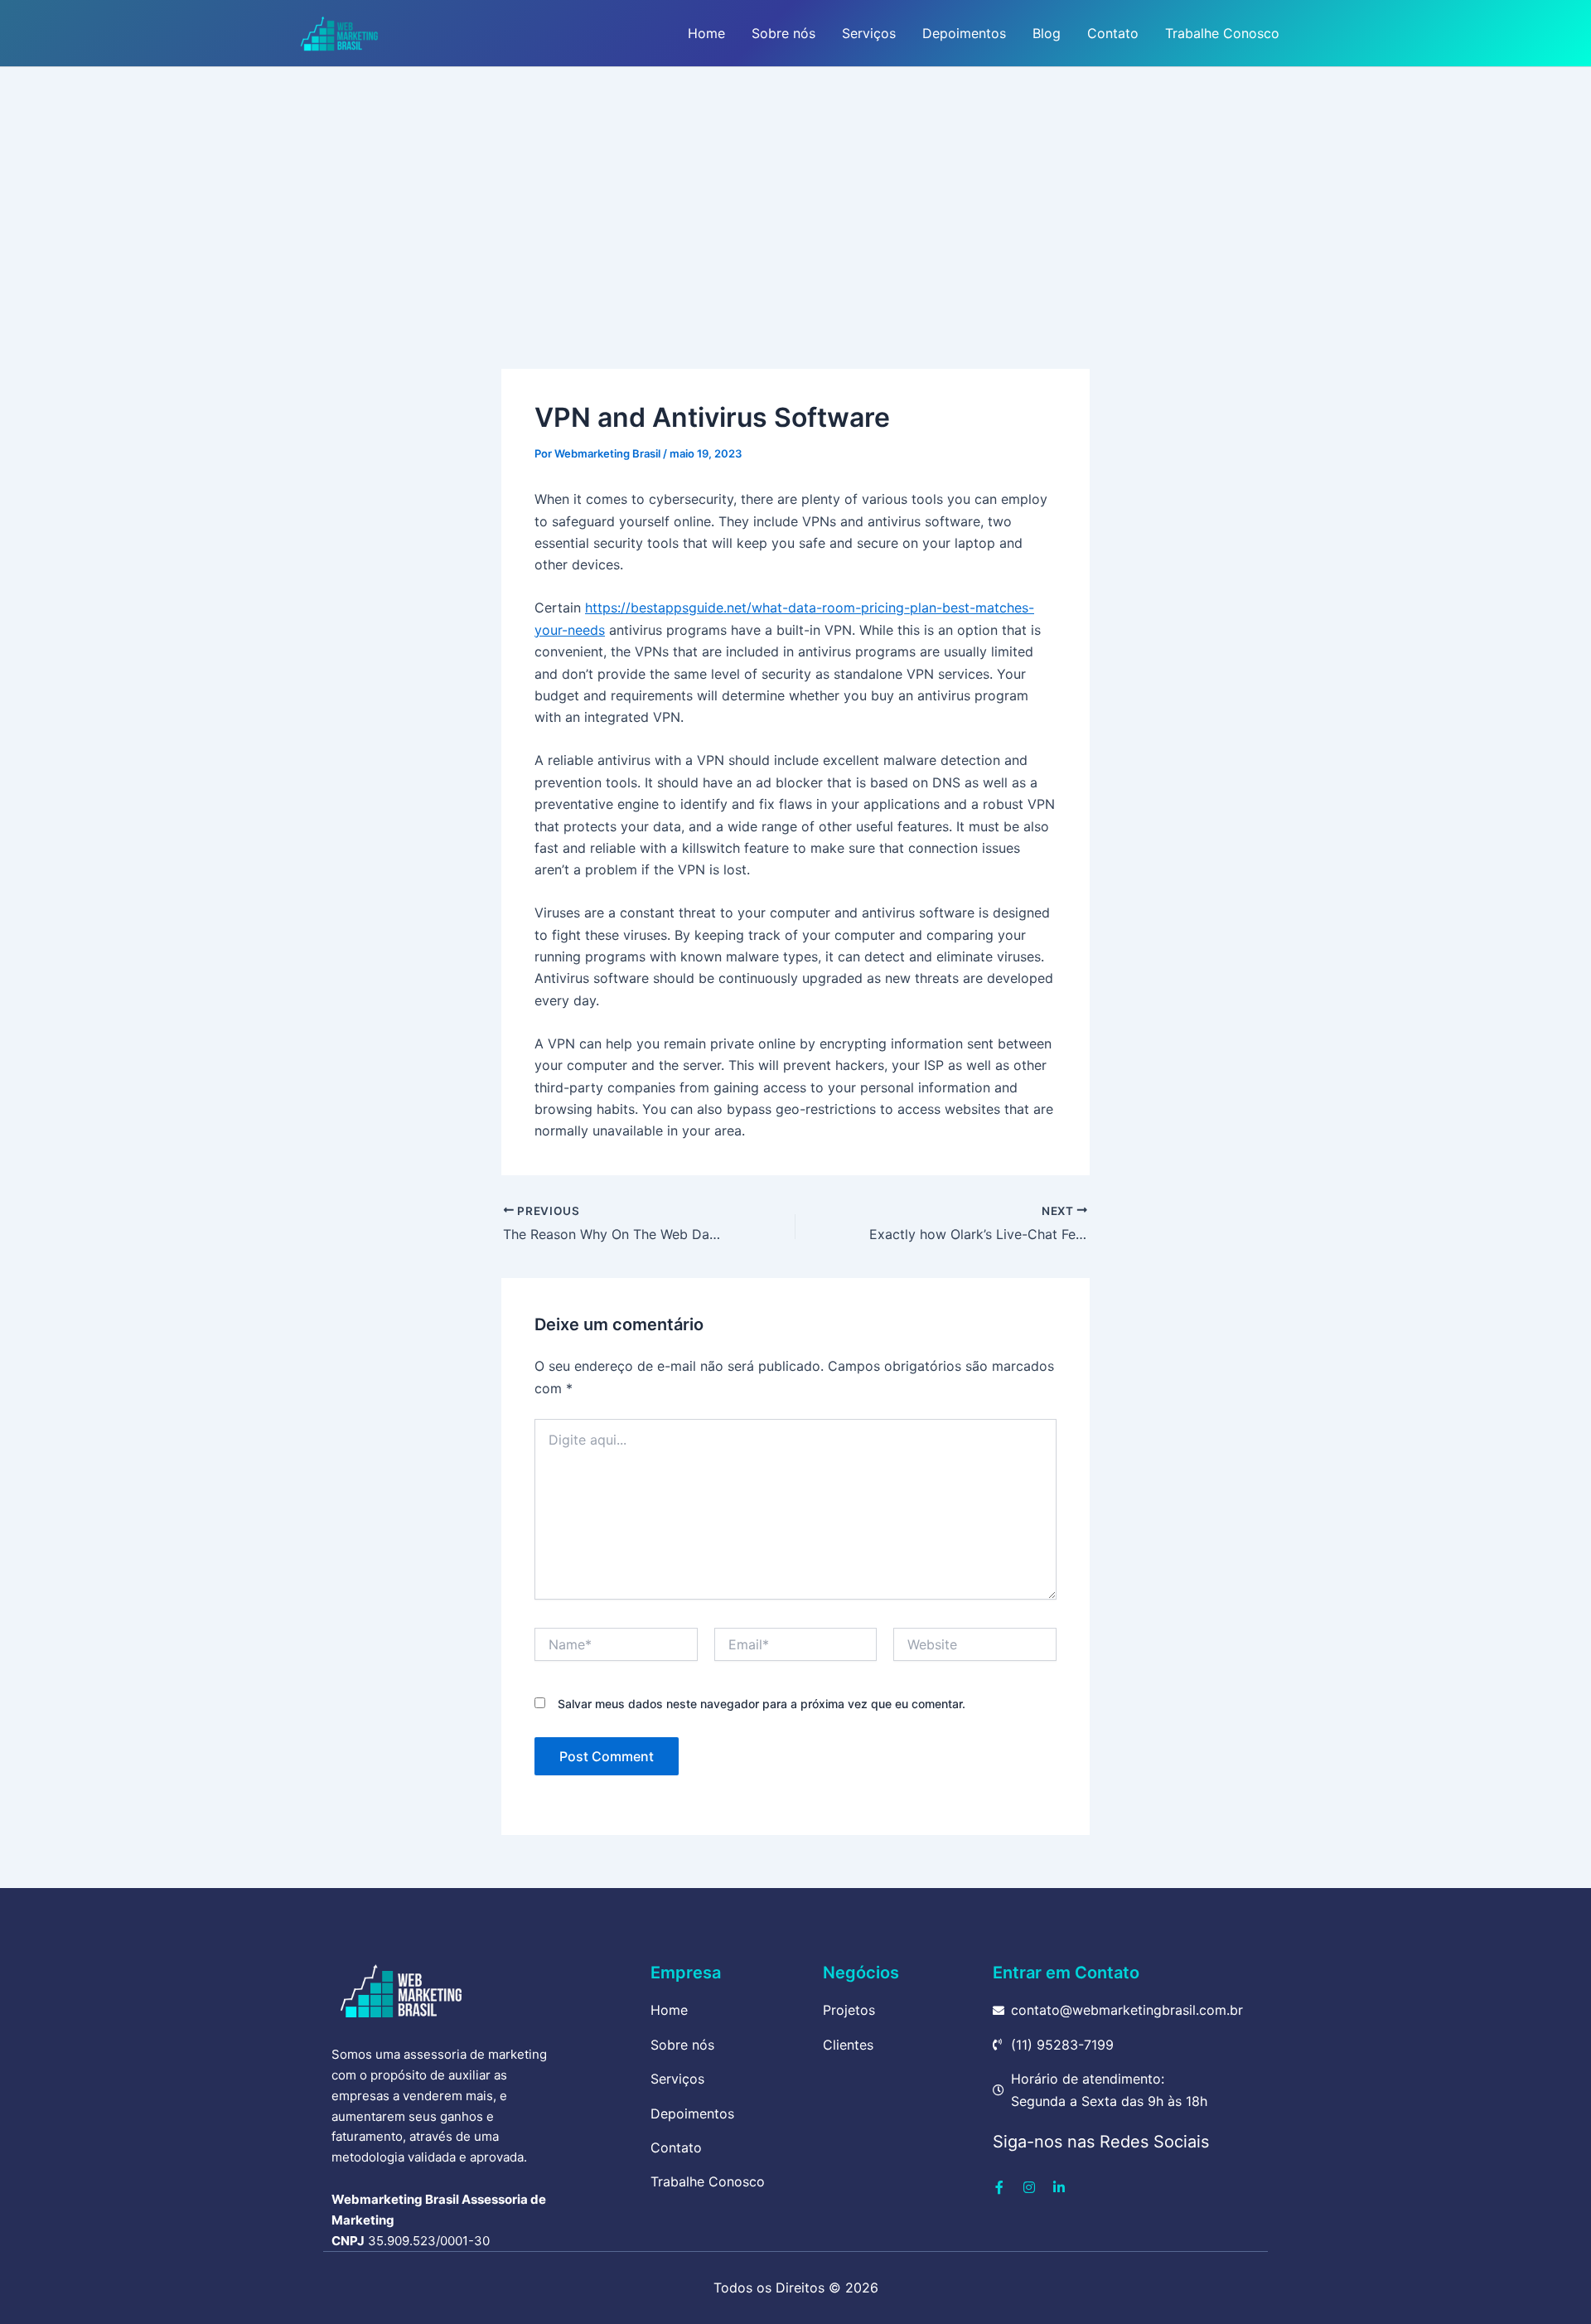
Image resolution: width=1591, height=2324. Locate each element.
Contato (1113, 33)
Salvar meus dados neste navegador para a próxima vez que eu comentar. (762, 1704)
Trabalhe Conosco (1222, 33)
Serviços (869, 33)
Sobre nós (783, 33)
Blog (1047, 33)
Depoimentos (964, 33)
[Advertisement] (795, 191)
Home (706, 33)
